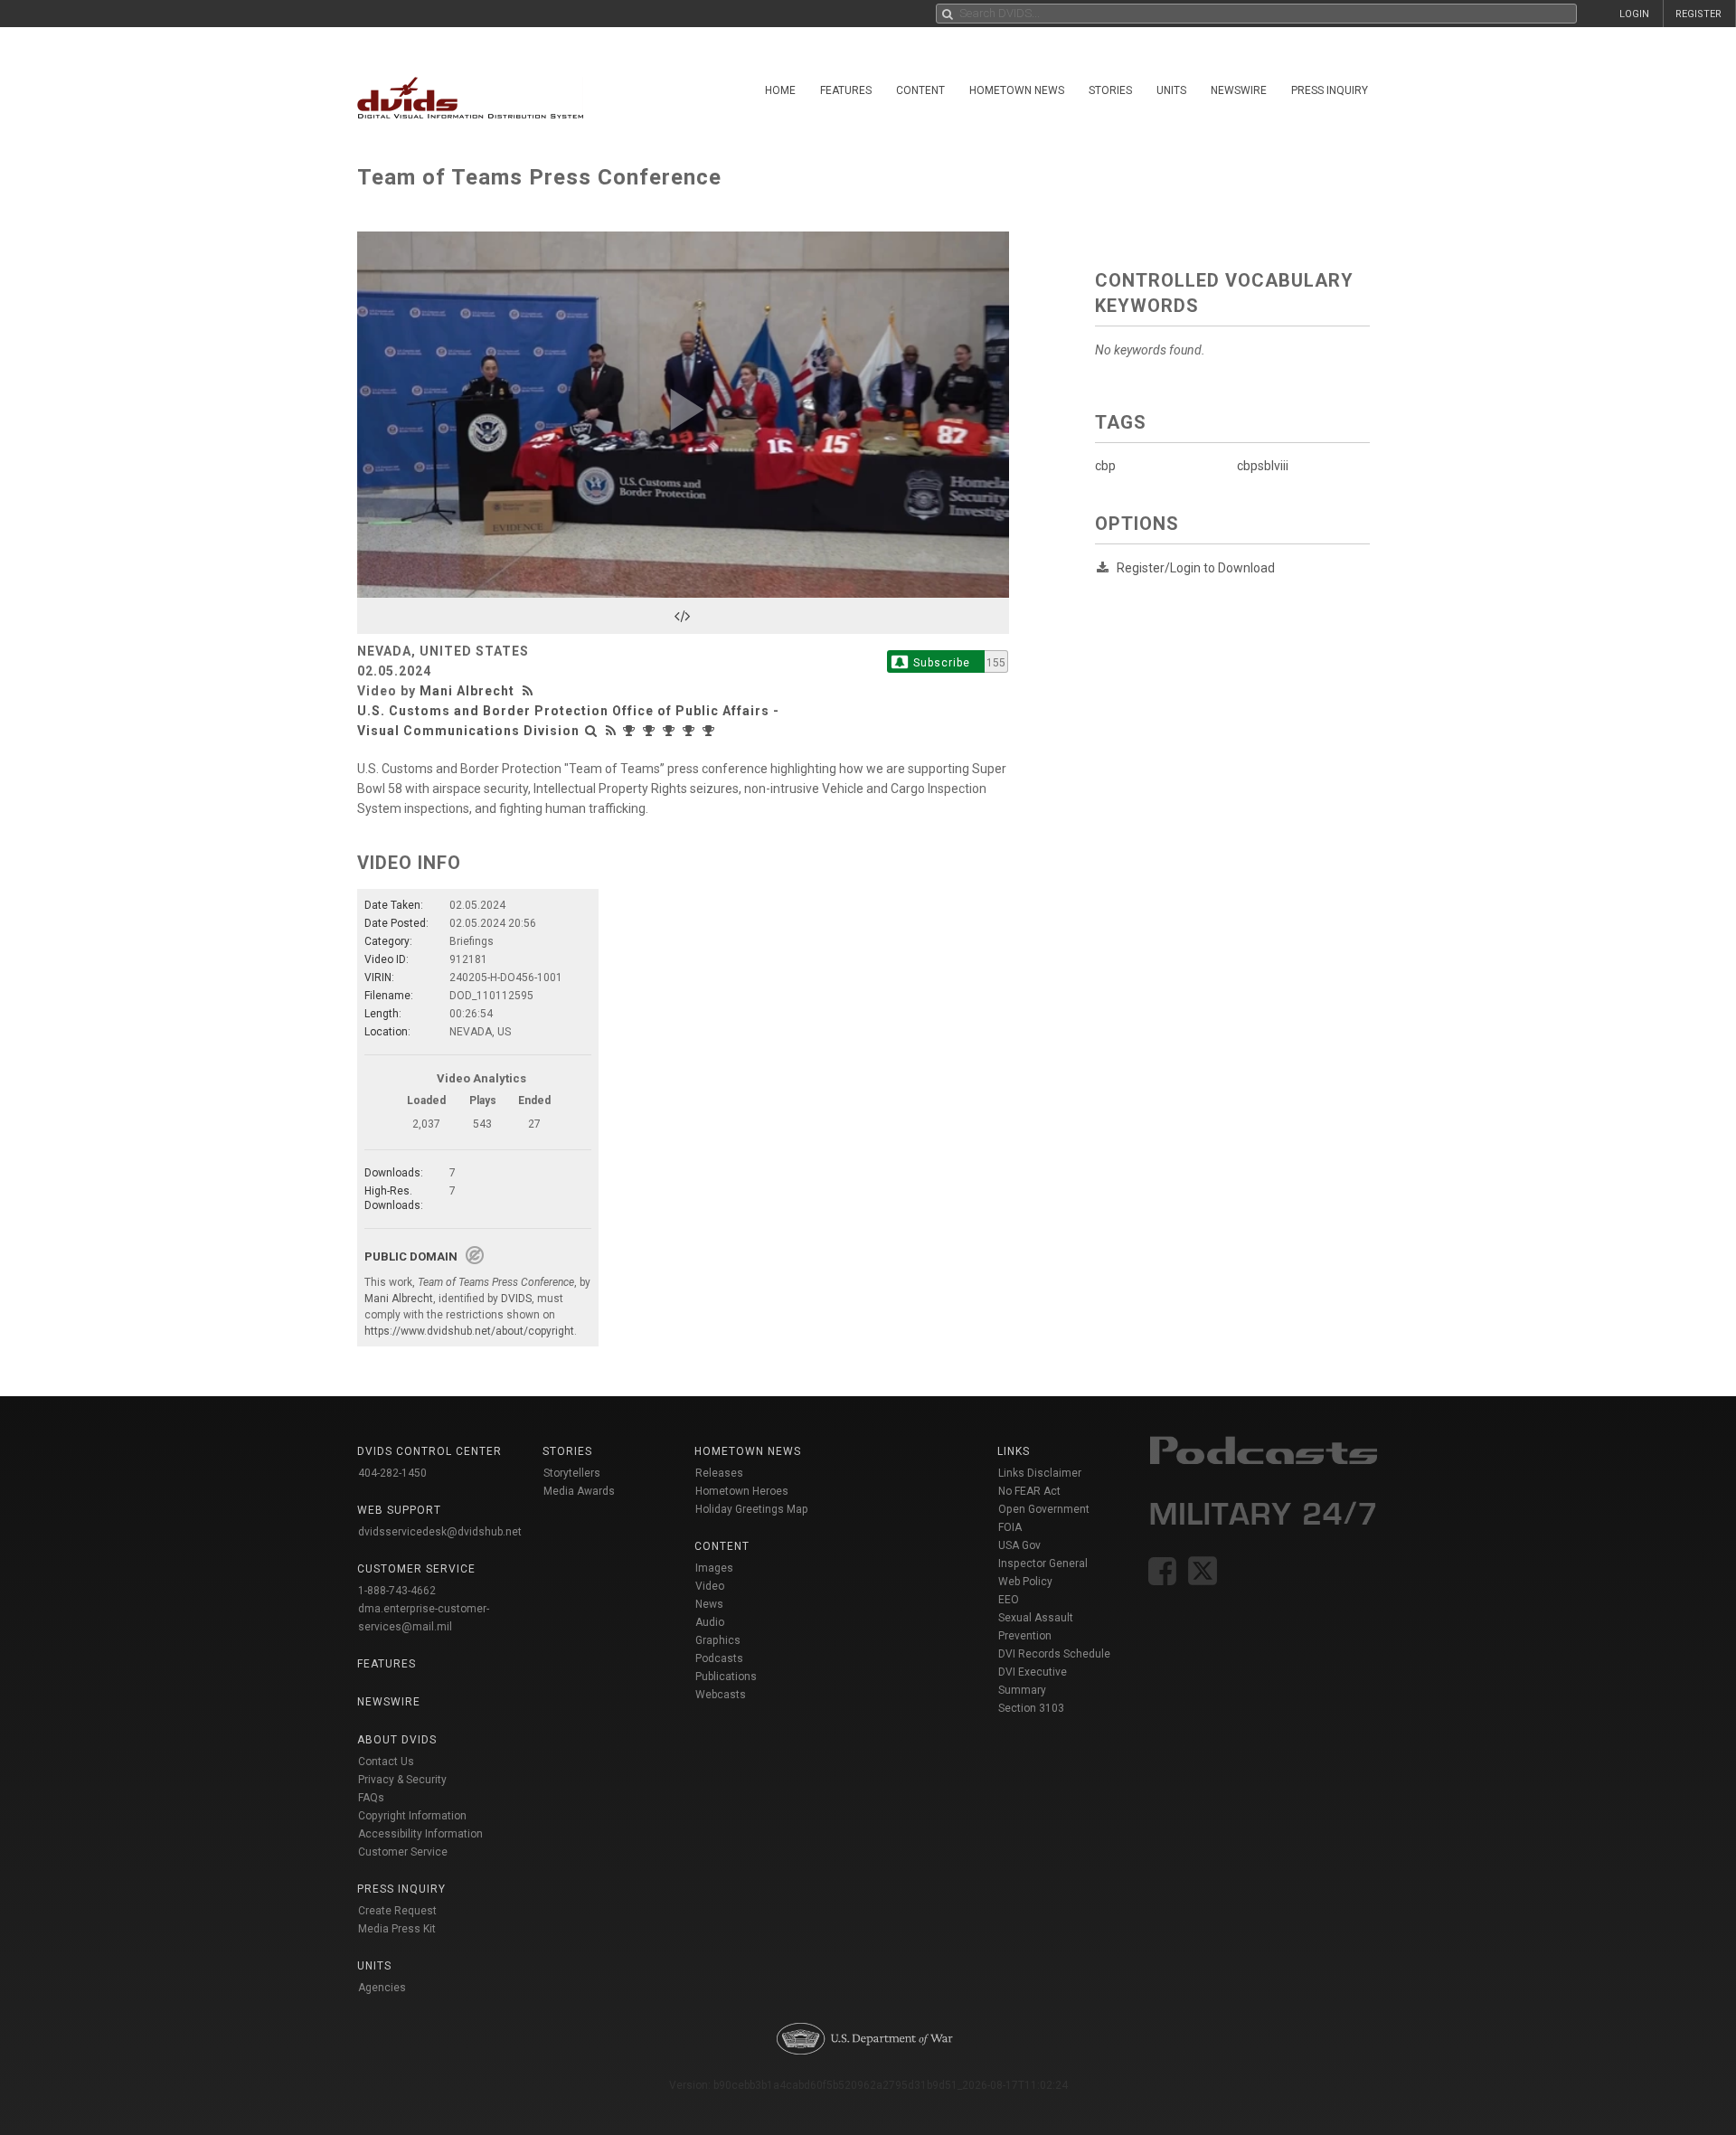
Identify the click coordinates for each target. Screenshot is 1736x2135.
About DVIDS (397, 1740)
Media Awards (579, 1491)
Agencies (382, 1988)
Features (846, 90)
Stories (1110, 90)
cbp (1105, 466)
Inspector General (1043, 1563)
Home (780, 90)
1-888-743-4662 (397, 1591)
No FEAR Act (1029, 1491)
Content (920, 90)
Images (714, 1568)
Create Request (397, 1911)
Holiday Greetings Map (752, 1509)
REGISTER (1698, 14)
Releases (719, 1473)
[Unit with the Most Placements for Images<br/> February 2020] (671, 731)
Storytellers (572, 1473)
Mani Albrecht (467, 691)
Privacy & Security (402, 1780)
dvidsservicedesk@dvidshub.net (440, 1532)
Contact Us (386, 1762)
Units (1171, 90)
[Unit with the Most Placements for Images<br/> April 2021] (631, 731)
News (709, 1604)
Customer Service (403, 1852)
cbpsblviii (1263, 466)
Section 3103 (1031, 1708)
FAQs (371, 1798)
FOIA (1010, 1527)
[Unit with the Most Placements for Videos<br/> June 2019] (691, 731)
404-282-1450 (392, 1473)
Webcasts (721, 1695)
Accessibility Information (420, 1834)
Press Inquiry (1330, 90)
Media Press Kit (397, 1929)
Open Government (1044, 1509)
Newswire (1239, 90)
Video (710, 1586)
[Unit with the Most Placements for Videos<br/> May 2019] (711, 731)
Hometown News (1017, 90)
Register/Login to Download (1196, 568)
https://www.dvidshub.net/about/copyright (469, 1331)
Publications (726, 1677)
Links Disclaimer (1040, 1473)
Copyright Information (412, 1816)
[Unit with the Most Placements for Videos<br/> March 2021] (651, 731)
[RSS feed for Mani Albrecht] (530, 691)
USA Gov (1019, 1545)
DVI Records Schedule (1054, 1654)
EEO (1009, 1600)
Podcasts (719, 1658)
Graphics (718, 1640)
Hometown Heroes (742, 1491)
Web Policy (1025, 1582)
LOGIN (1634, 14)
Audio (710, 1622)
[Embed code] (683, 616)
